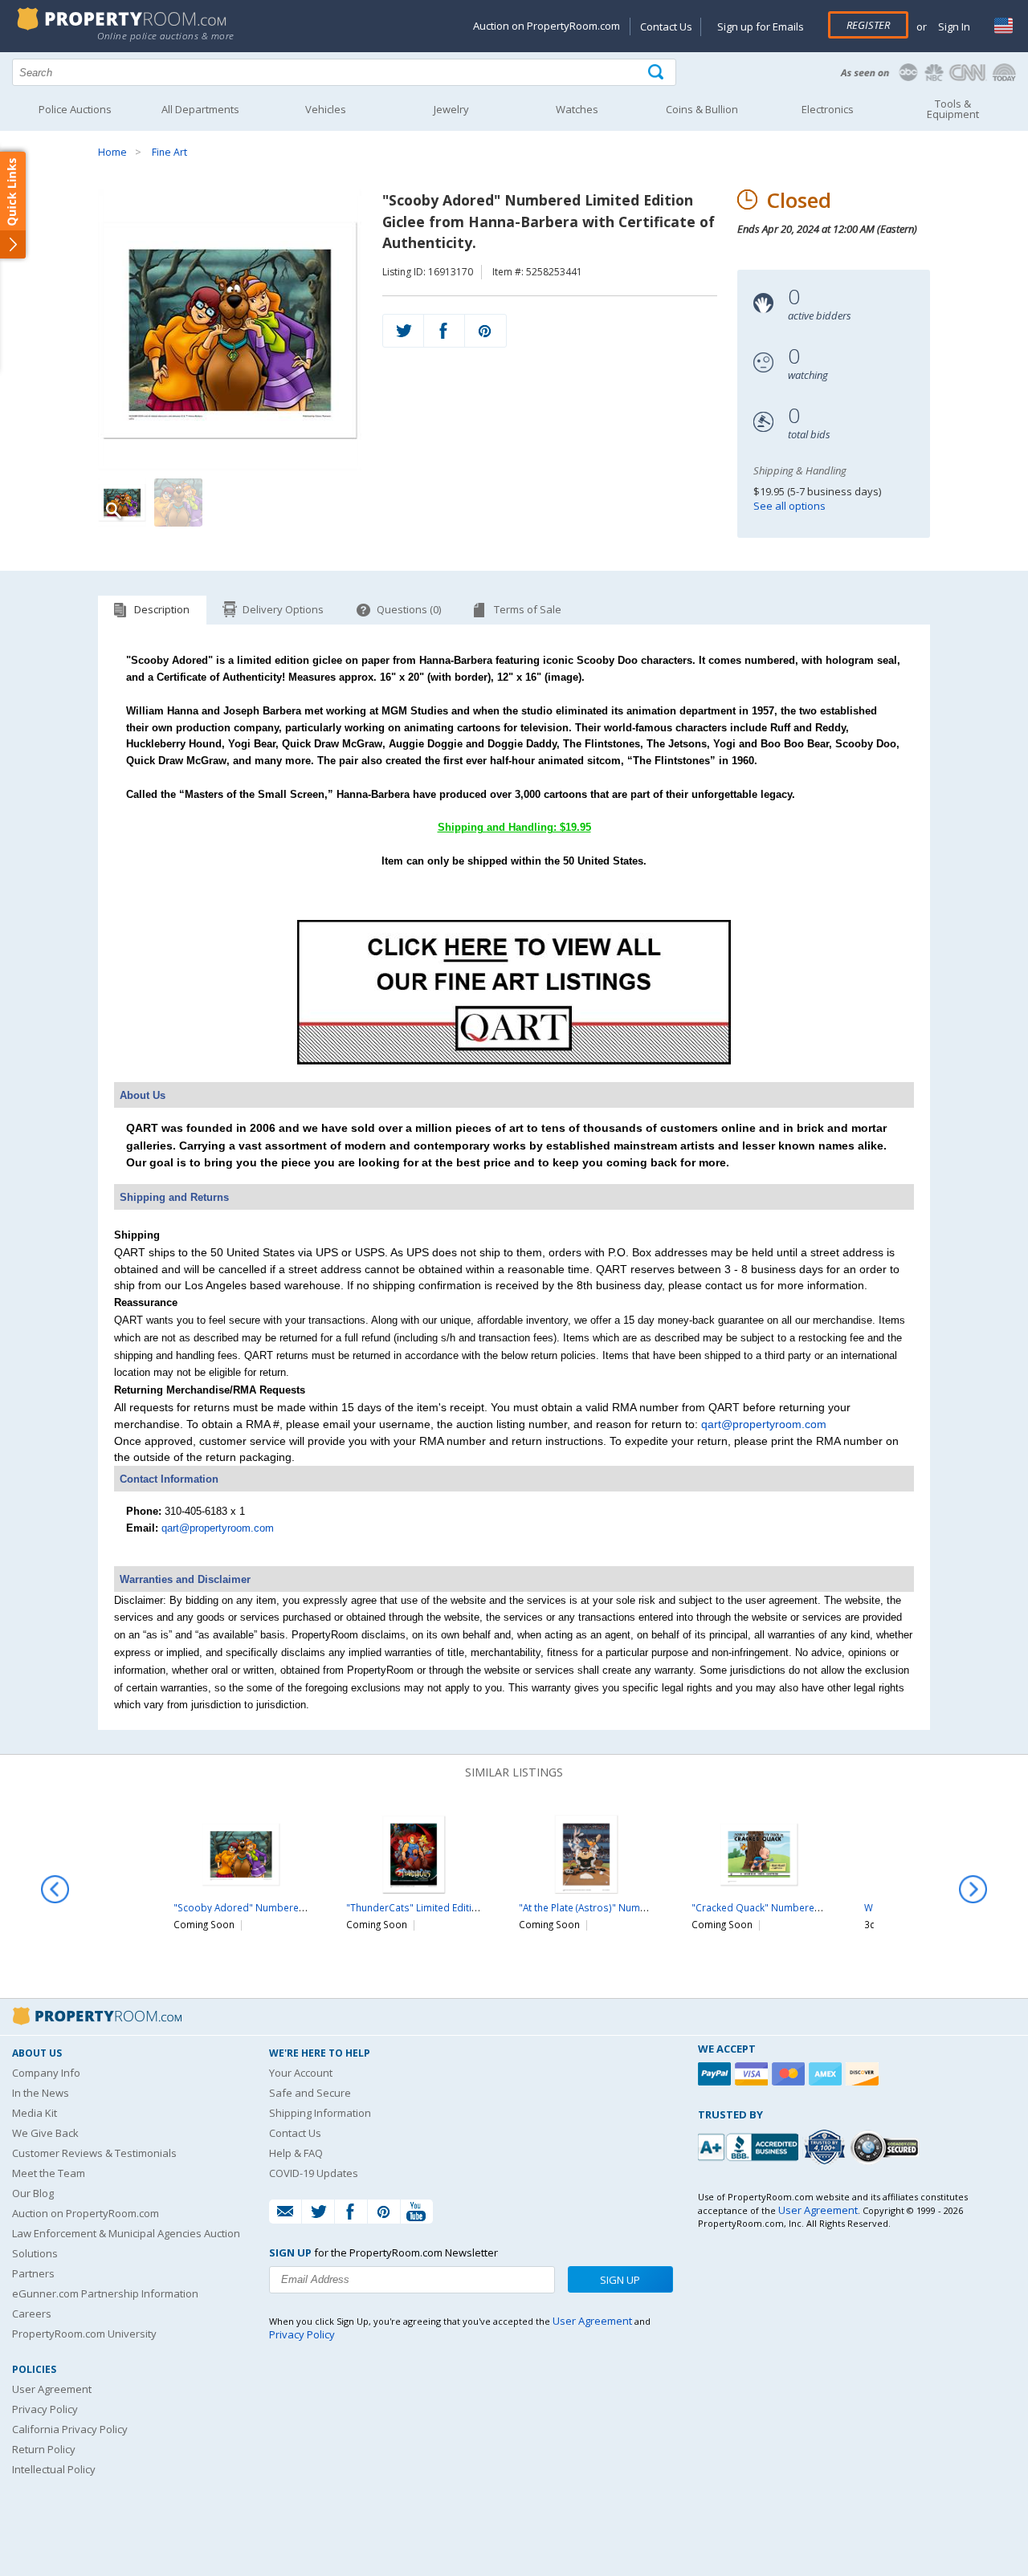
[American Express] (827, 2074)
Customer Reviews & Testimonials (94, 2153)
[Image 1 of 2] (230, 330)
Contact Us (666, 26)
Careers (32, 2314)
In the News (41, 2093)
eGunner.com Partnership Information (105, 2293)
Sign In (953, 26)
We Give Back (45, 2133)
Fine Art (169, 152)
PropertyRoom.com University (84, 2334)
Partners (33, 2273)
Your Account (301, 2073)
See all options (789, 506)
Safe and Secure (310, 2093)
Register (868, 25)
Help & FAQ (296, 2153)
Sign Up (620, 2280)
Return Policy (44, 2449)
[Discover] (864, 2074)
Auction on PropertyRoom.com (547, 26)
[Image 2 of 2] (178, 503)
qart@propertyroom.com (764, 1424)
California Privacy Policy (70, 2429)
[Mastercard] (790, 2074)
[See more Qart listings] (514, 1061)
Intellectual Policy (54, 2469)
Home (112, 152)
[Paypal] (716, 2074)
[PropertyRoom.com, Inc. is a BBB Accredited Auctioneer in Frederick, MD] (750, 2145)
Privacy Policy (45, 2409)
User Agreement (52, 2389)
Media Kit (35, 2113)
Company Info (46, 2073)
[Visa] (753, 2074)
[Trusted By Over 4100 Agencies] (826, 2147)
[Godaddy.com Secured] (887, 2147)
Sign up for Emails (761, 26)
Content (16, 204)
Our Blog (33, 2193)
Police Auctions (75, 109)
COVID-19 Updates (314, 2173)
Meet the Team (49, 2173)
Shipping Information (320, 2113)
